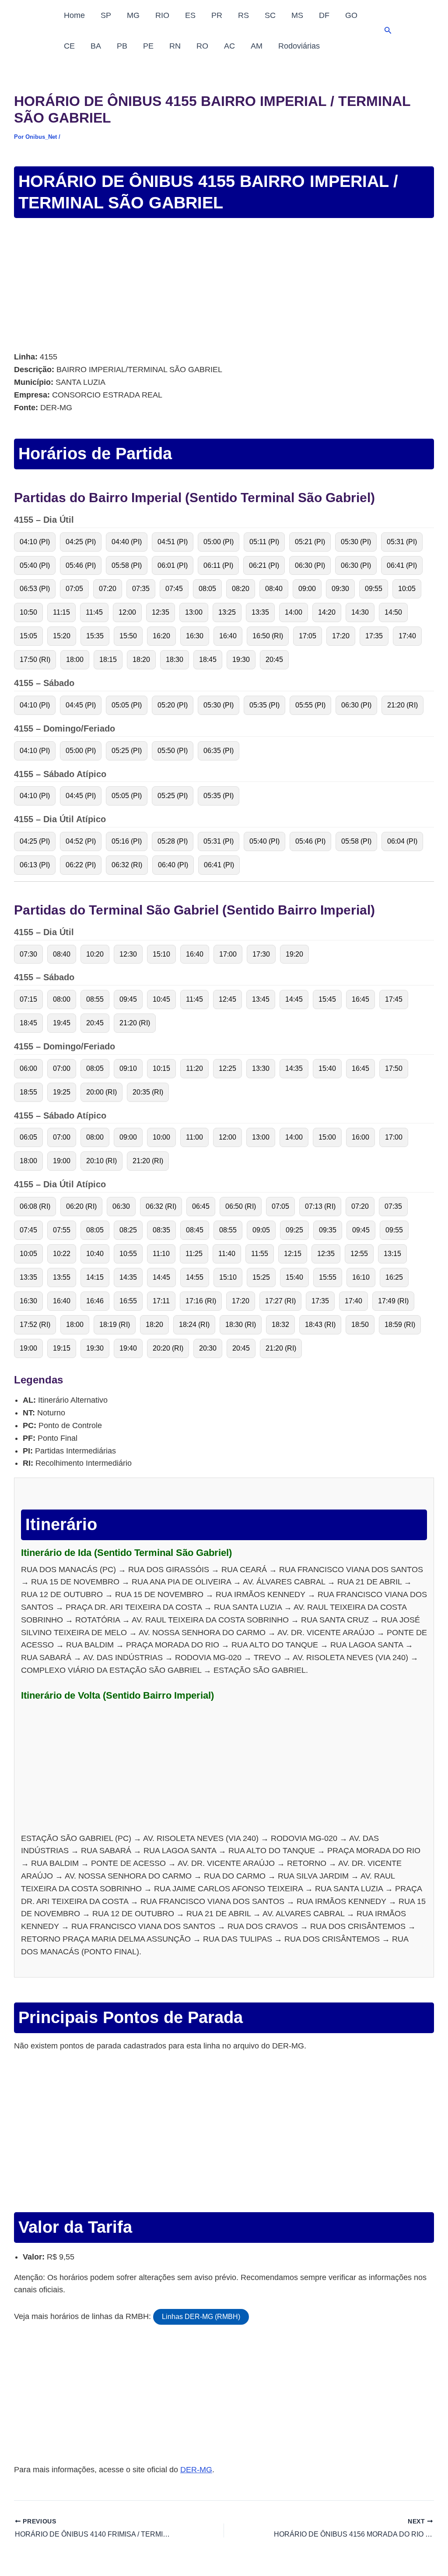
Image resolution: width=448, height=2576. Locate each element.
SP (106, 15)
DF (324, 15)
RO (202, 46)
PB (122, 46)
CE (69, 46)
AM (257, 46)
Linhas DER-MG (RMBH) (201, 2317)
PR (217, 15)
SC (270, 15)
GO (351, 15)
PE (148, 46)
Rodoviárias (299, 46)
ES (190, 15)
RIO (162, 15)
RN (175, 46)
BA (96, 46)
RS (243, 15)
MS (297, 15)
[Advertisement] (224, 286)
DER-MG (196, 2470)
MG (133, 15)
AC (229, 46)
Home (74, 15)
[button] (388, 31)
